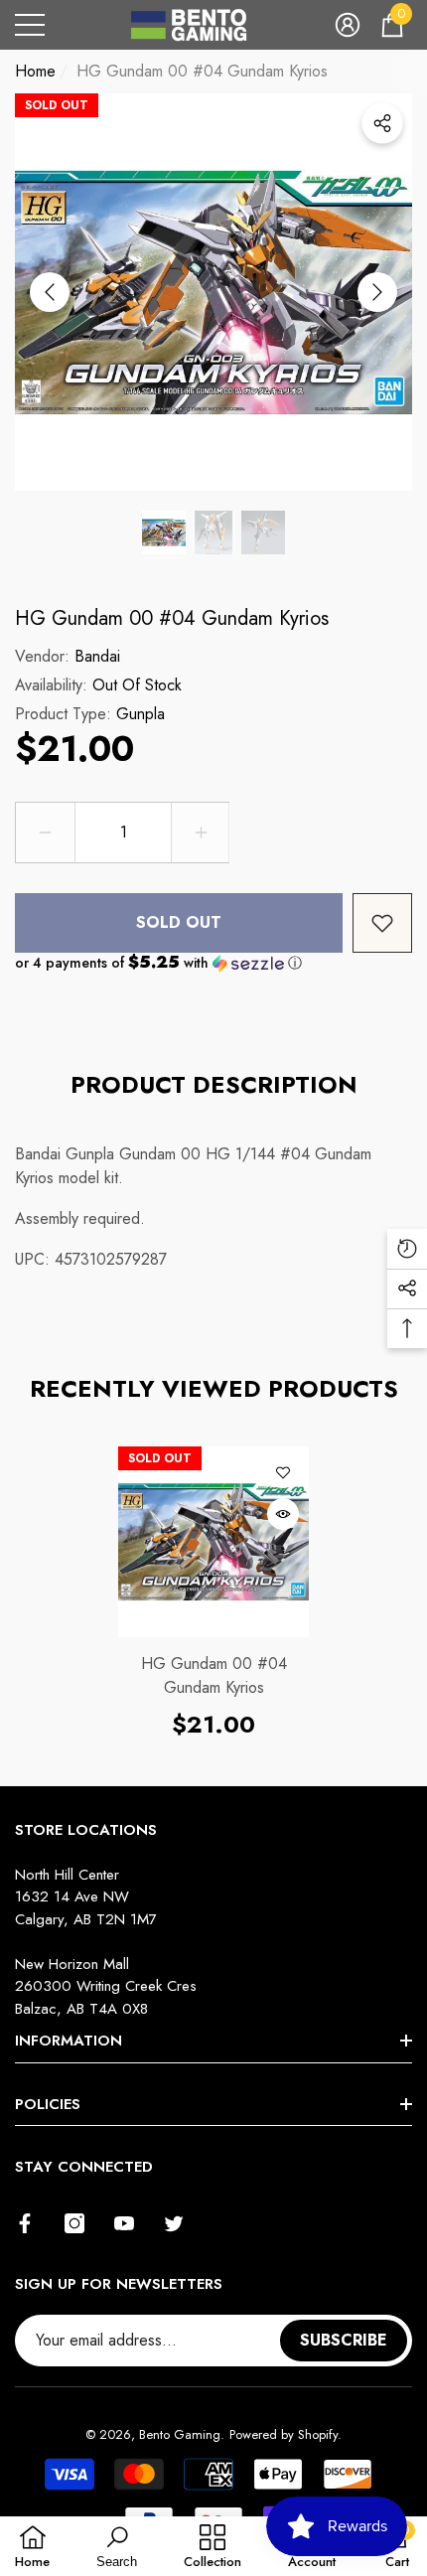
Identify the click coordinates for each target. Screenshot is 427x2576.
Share (382, 123)
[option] (213, 292)
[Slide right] (377, 292)
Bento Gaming (180, 2434)
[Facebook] (25, 2223)
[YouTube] (124, 2223)
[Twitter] (174, 2223)
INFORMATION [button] (69, 2041)
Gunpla (141, 714)
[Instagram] (74, 2223)
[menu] (30, 25)
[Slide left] (50, 292)
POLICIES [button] (48, 2104)
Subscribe (344, 2340)
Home (35, 71)
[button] (348, 25)
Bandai (97, 656)
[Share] (382, 123)
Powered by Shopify (284, 2434)
